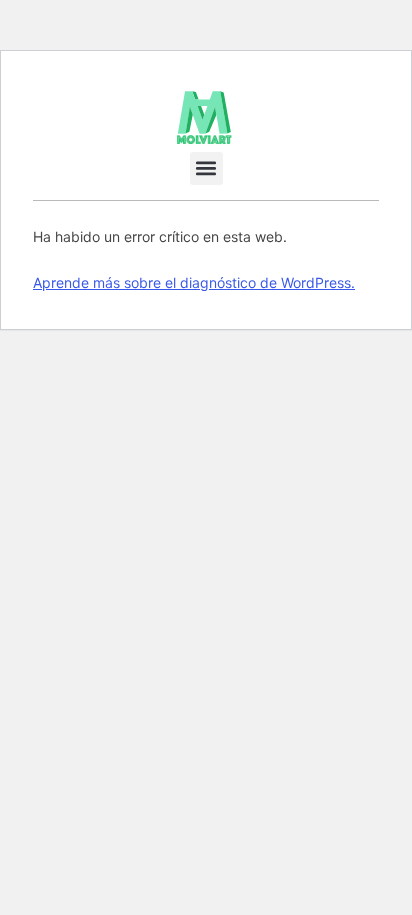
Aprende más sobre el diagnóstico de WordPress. (194, 282)
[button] (206, 168)
